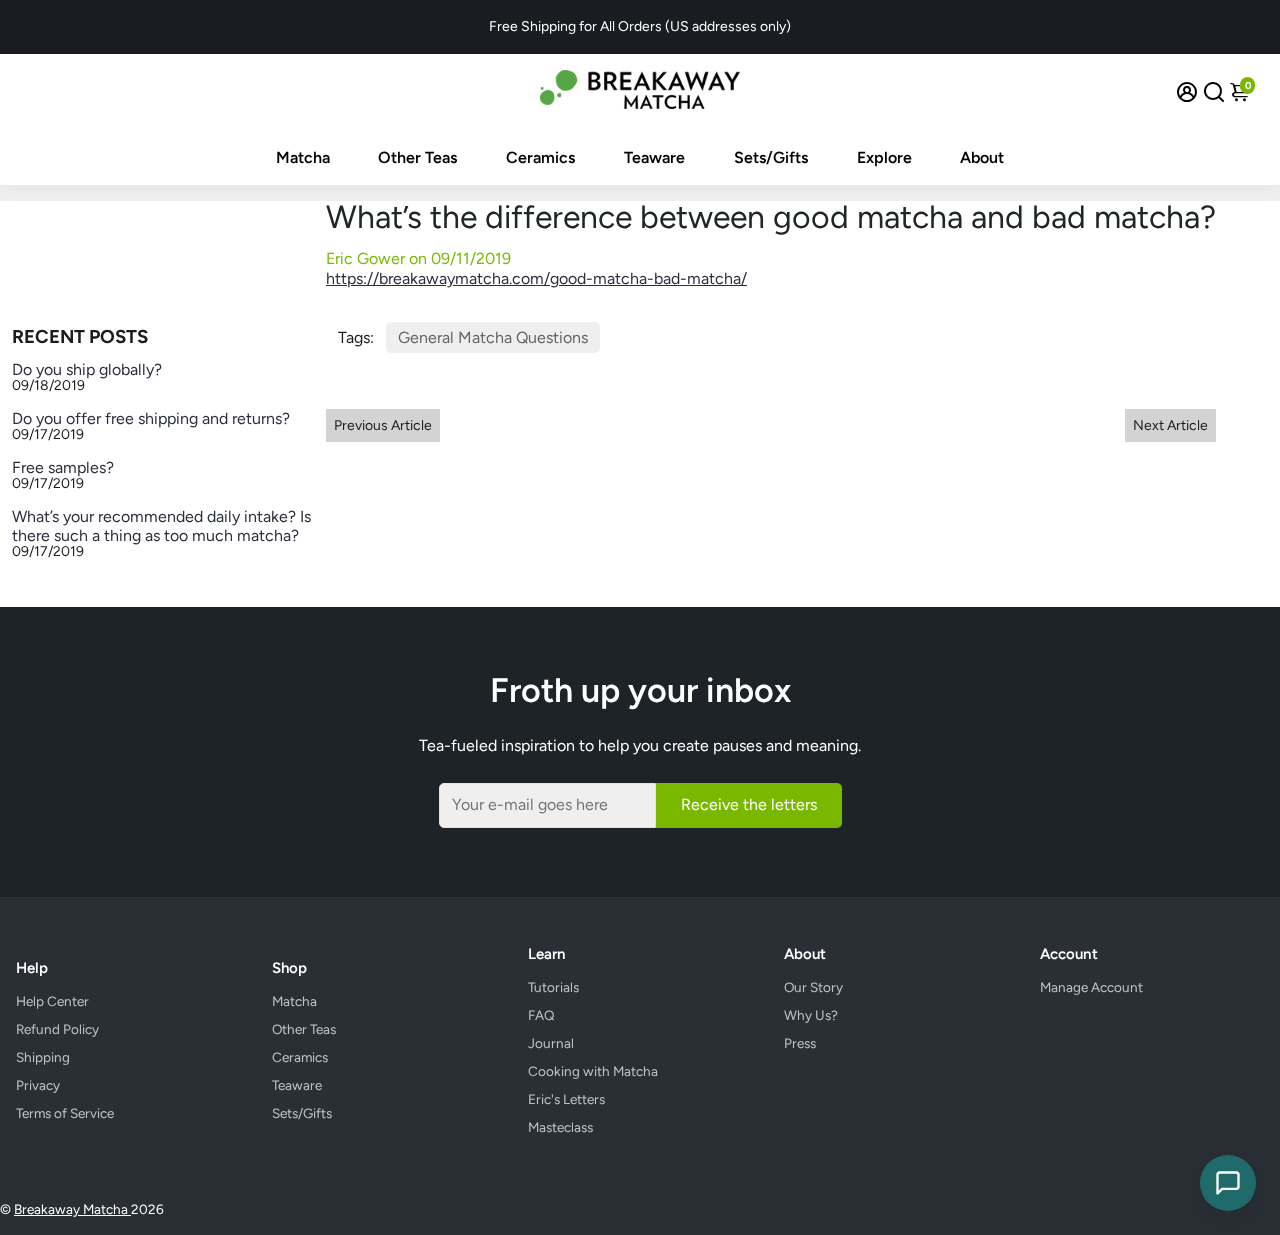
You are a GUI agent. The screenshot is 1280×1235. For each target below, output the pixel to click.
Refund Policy (57, 1029)
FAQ (541, 1015)
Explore (884, 157)
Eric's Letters (566, 1099)
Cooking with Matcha (593, 1071)
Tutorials (553, 987)
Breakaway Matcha (72, 1209)
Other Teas (417, 157)
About (982, 157)
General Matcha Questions (493, 337)
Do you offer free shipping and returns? (151, 418)
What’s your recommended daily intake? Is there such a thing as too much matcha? (161, 526)
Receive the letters (749, 804)
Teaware (654, 157)
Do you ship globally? (87, 369)
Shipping (43, 1057)
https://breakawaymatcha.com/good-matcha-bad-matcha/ (536, 278)
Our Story (813, 987)
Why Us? (811, 1015)
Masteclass (560, 1127)
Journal (551, 1043)
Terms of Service (65, 1113)
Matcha (303, 157)
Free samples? (63, 467)
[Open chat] (1228, 1183)
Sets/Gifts (771, 157)
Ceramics (540, 157)
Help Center (52, 1001)
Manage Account (1091, 987)
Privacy (38, 1085)
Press (800, 1043)
